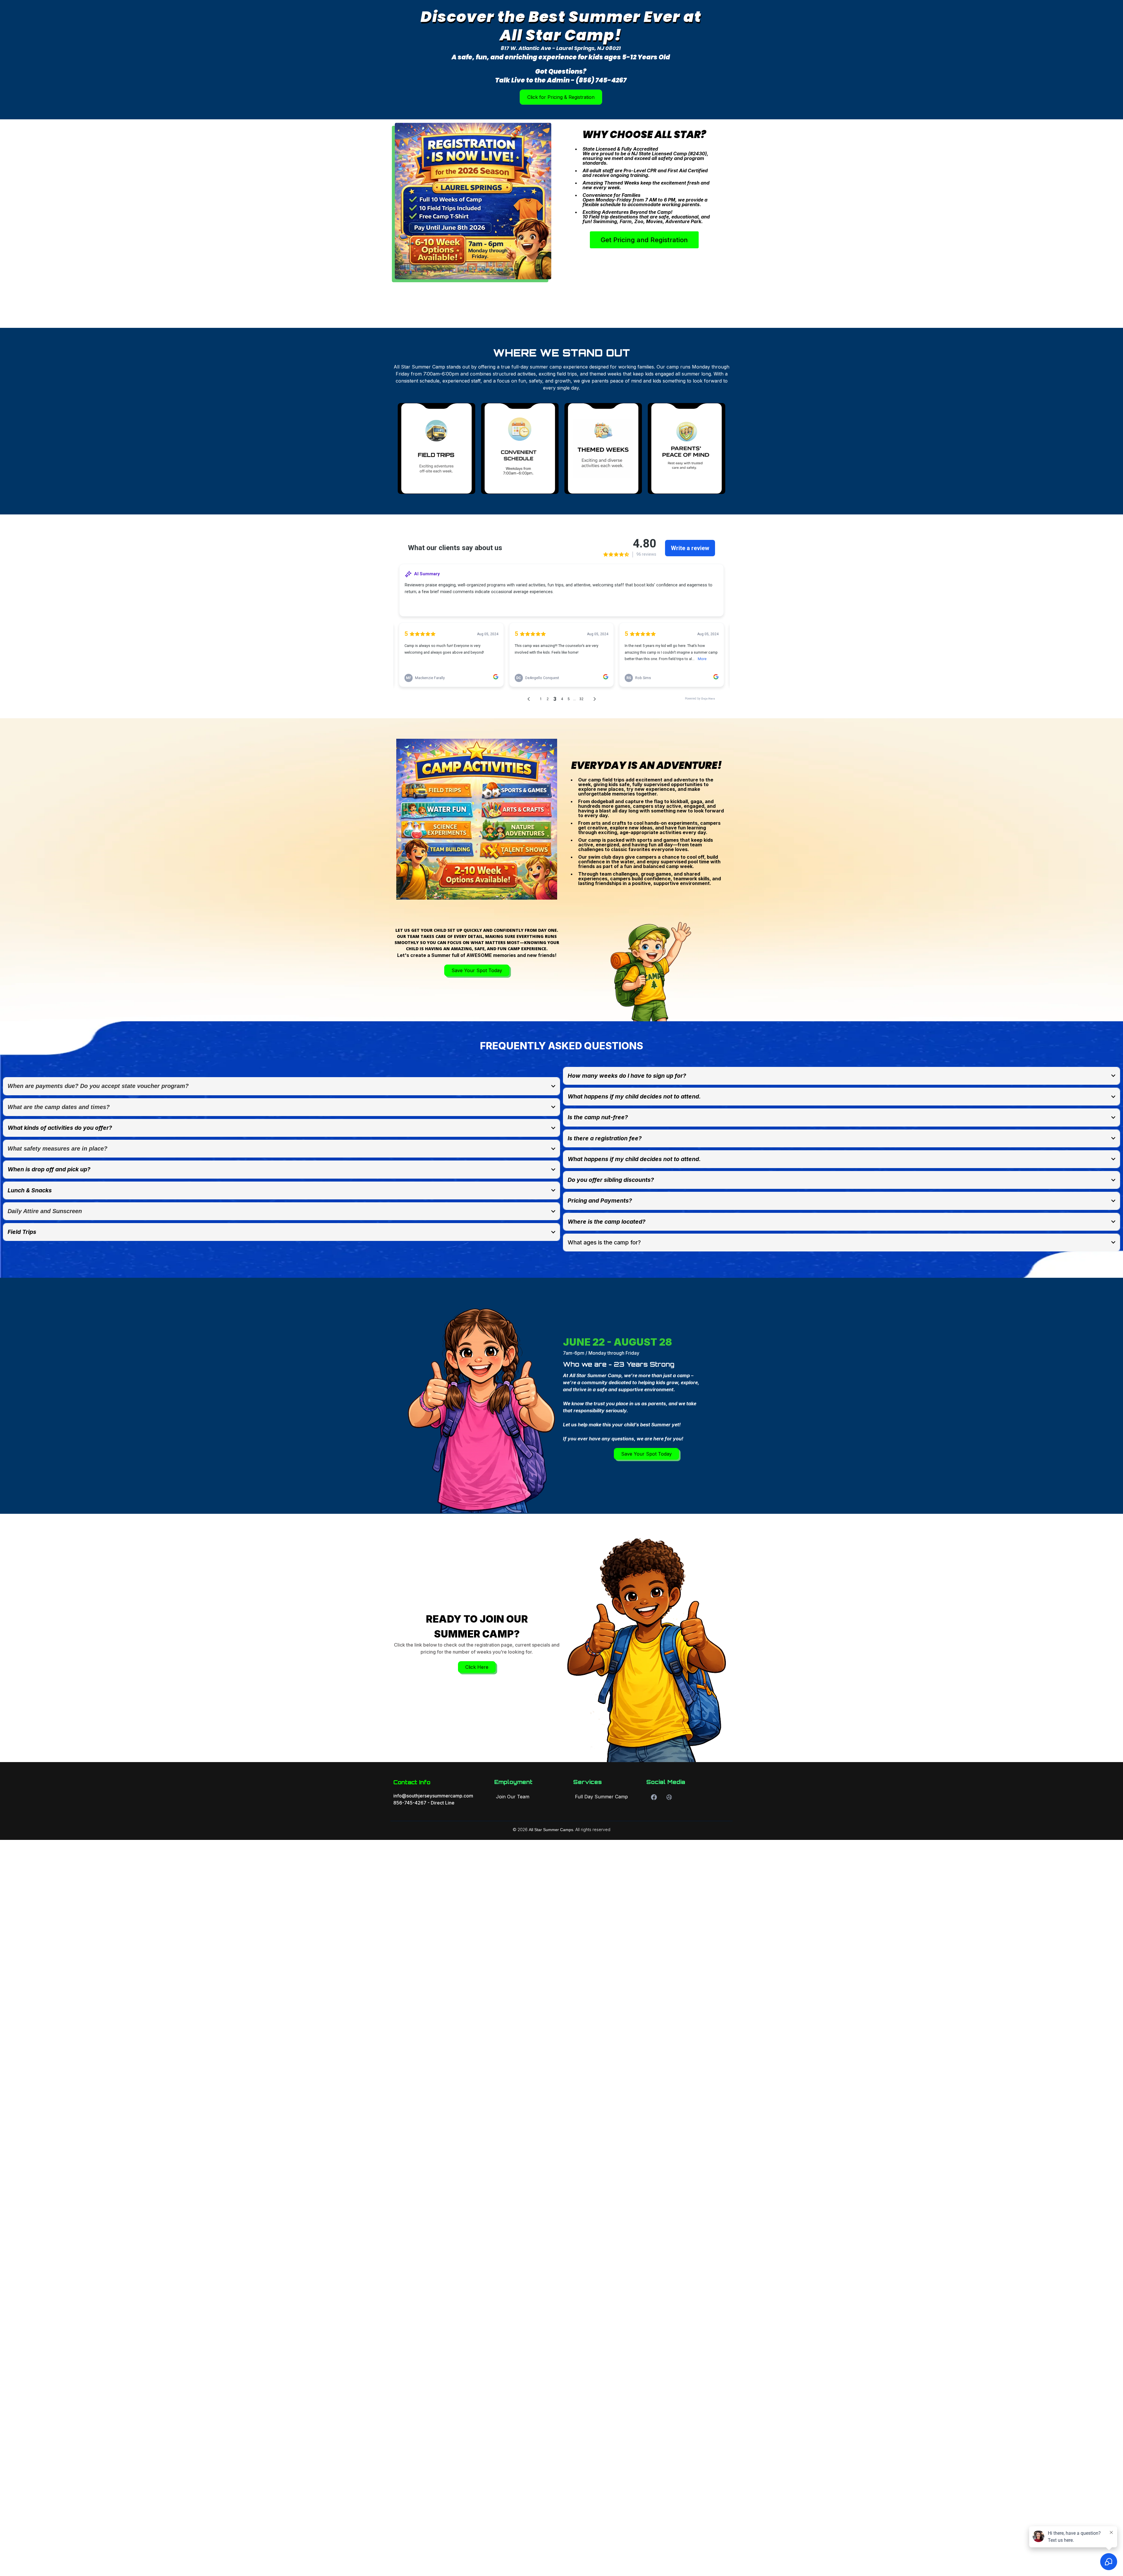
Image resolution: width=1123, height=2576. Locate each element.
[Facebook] (654, 1797)
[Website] (669, 1797)
